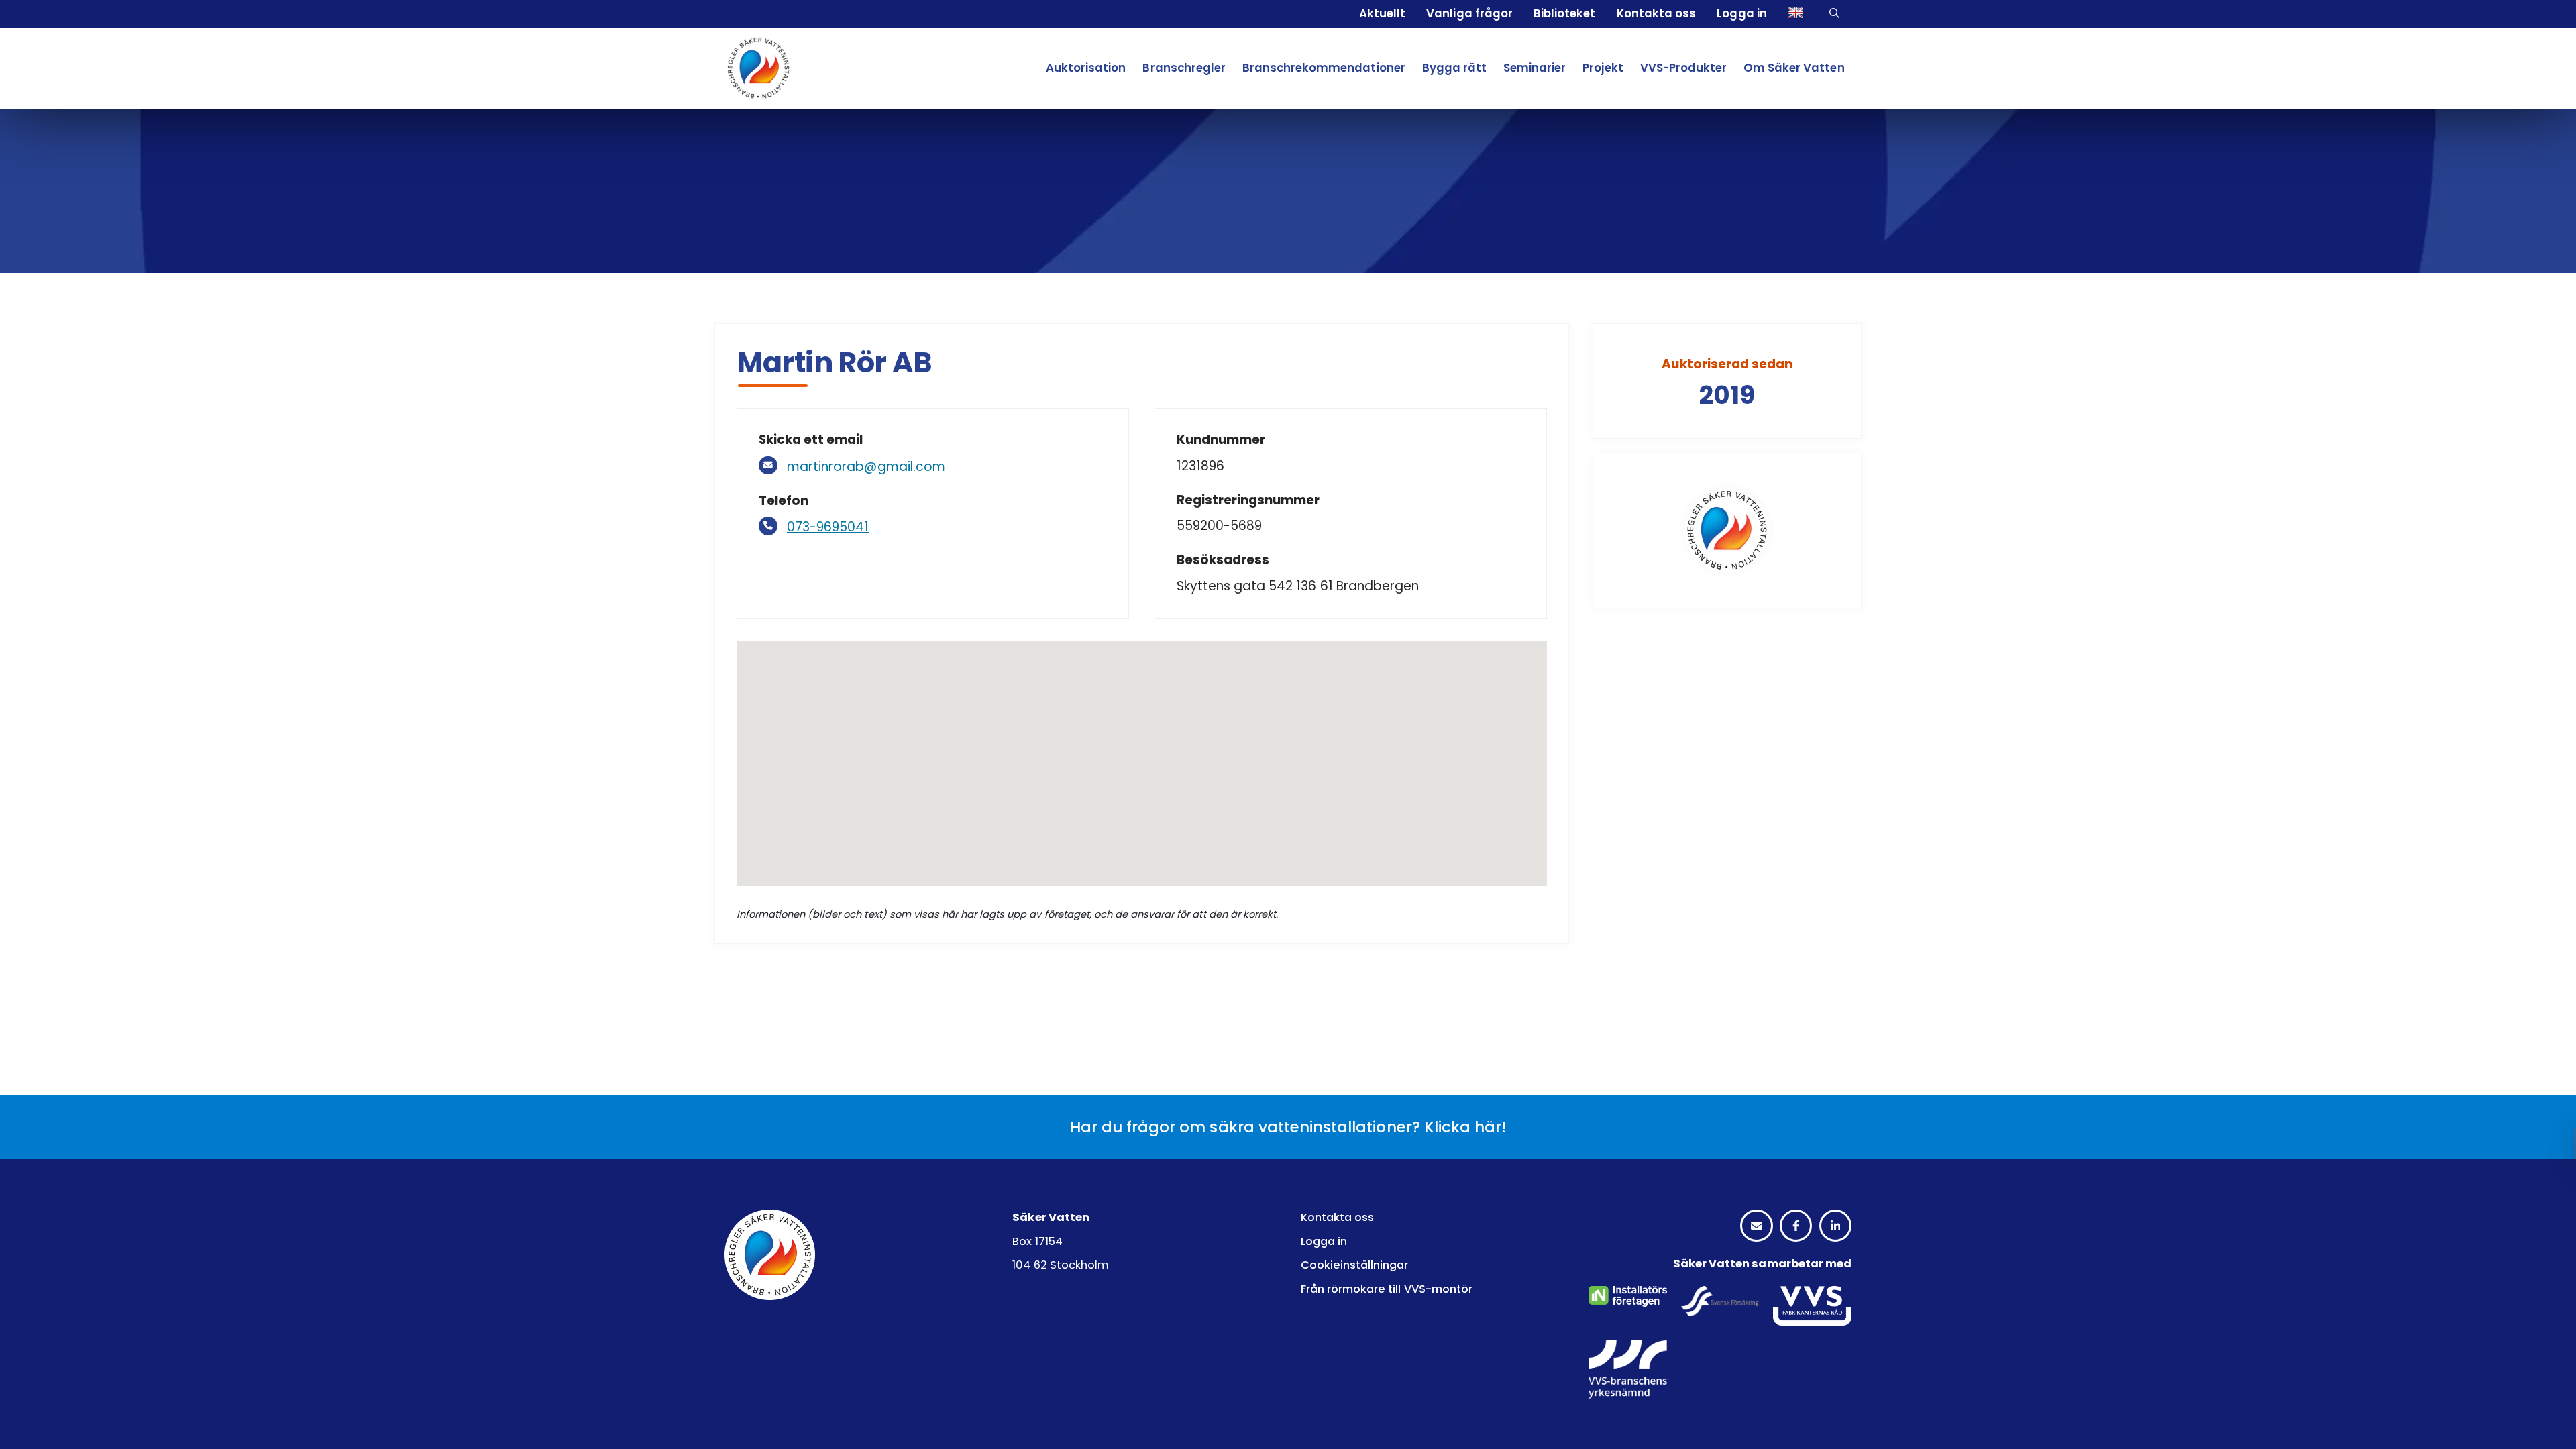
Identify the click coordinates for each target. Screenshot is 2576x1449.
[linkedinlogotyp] (1835, 1226)
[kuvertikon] (1756, 1226)
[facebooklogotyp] (1796, 1226)
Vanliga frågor (1469, 13)
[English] (1798, 14)
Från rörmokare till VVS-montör (1387, 1289)
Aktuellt (1382, 13)
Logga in (1741, 13)
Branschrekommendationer (1324, 68)
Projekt (1603, 68)
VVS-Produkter (1683, 68)
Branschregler (1184, 68)
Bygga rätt (1454, 68)
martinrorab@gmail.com (866, 467)
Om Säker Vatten (1794, 68)
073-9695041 (828, 527)
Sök (1836, 14)
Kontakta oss (1656, 13)
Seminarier (1535, 68)
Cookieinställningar (1355, 1265)
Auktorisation (1086, 68)
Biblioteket (1564, 13)
